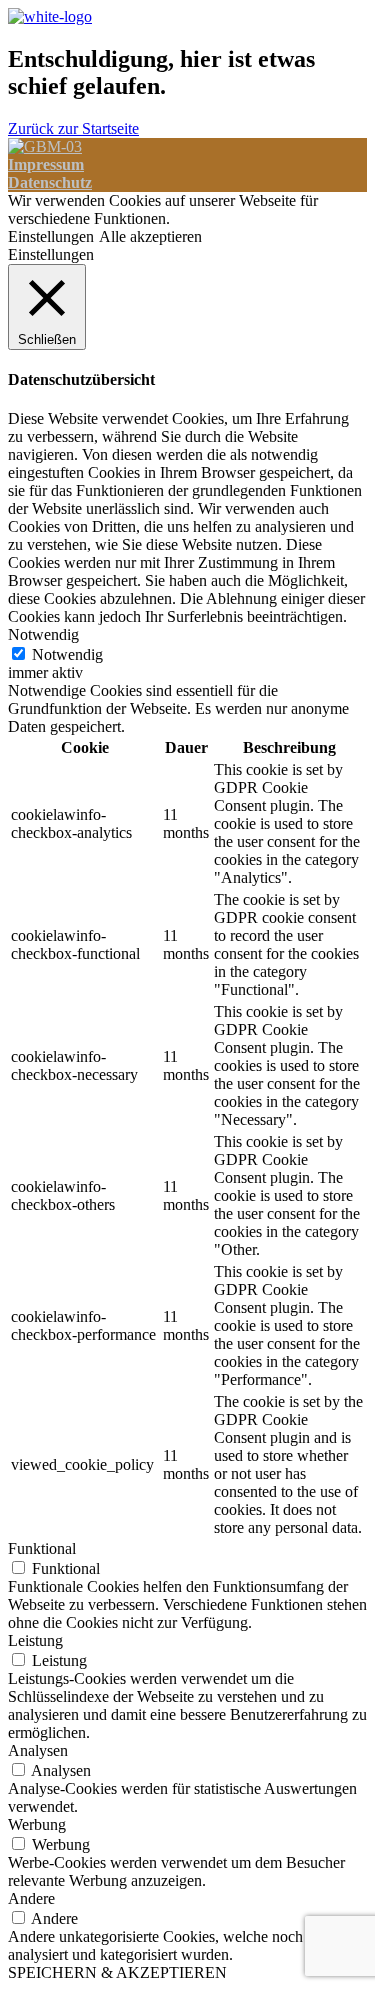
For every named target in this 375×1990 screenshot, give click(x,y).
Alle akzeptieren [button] (150, 236)
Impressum (46, 164)
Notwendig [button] (43, 634)
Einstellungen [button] (51, 236)
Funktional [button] (42, 1548)
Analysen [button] (38, 1750)
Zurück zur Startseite (73, 128)
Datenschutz (50, 182)
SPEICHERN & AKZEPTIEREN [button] (117, 1972)
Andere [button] (31, 1898)
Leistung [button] (35, 1640)
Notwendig (67, 654)
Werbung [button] (37, 1824)
